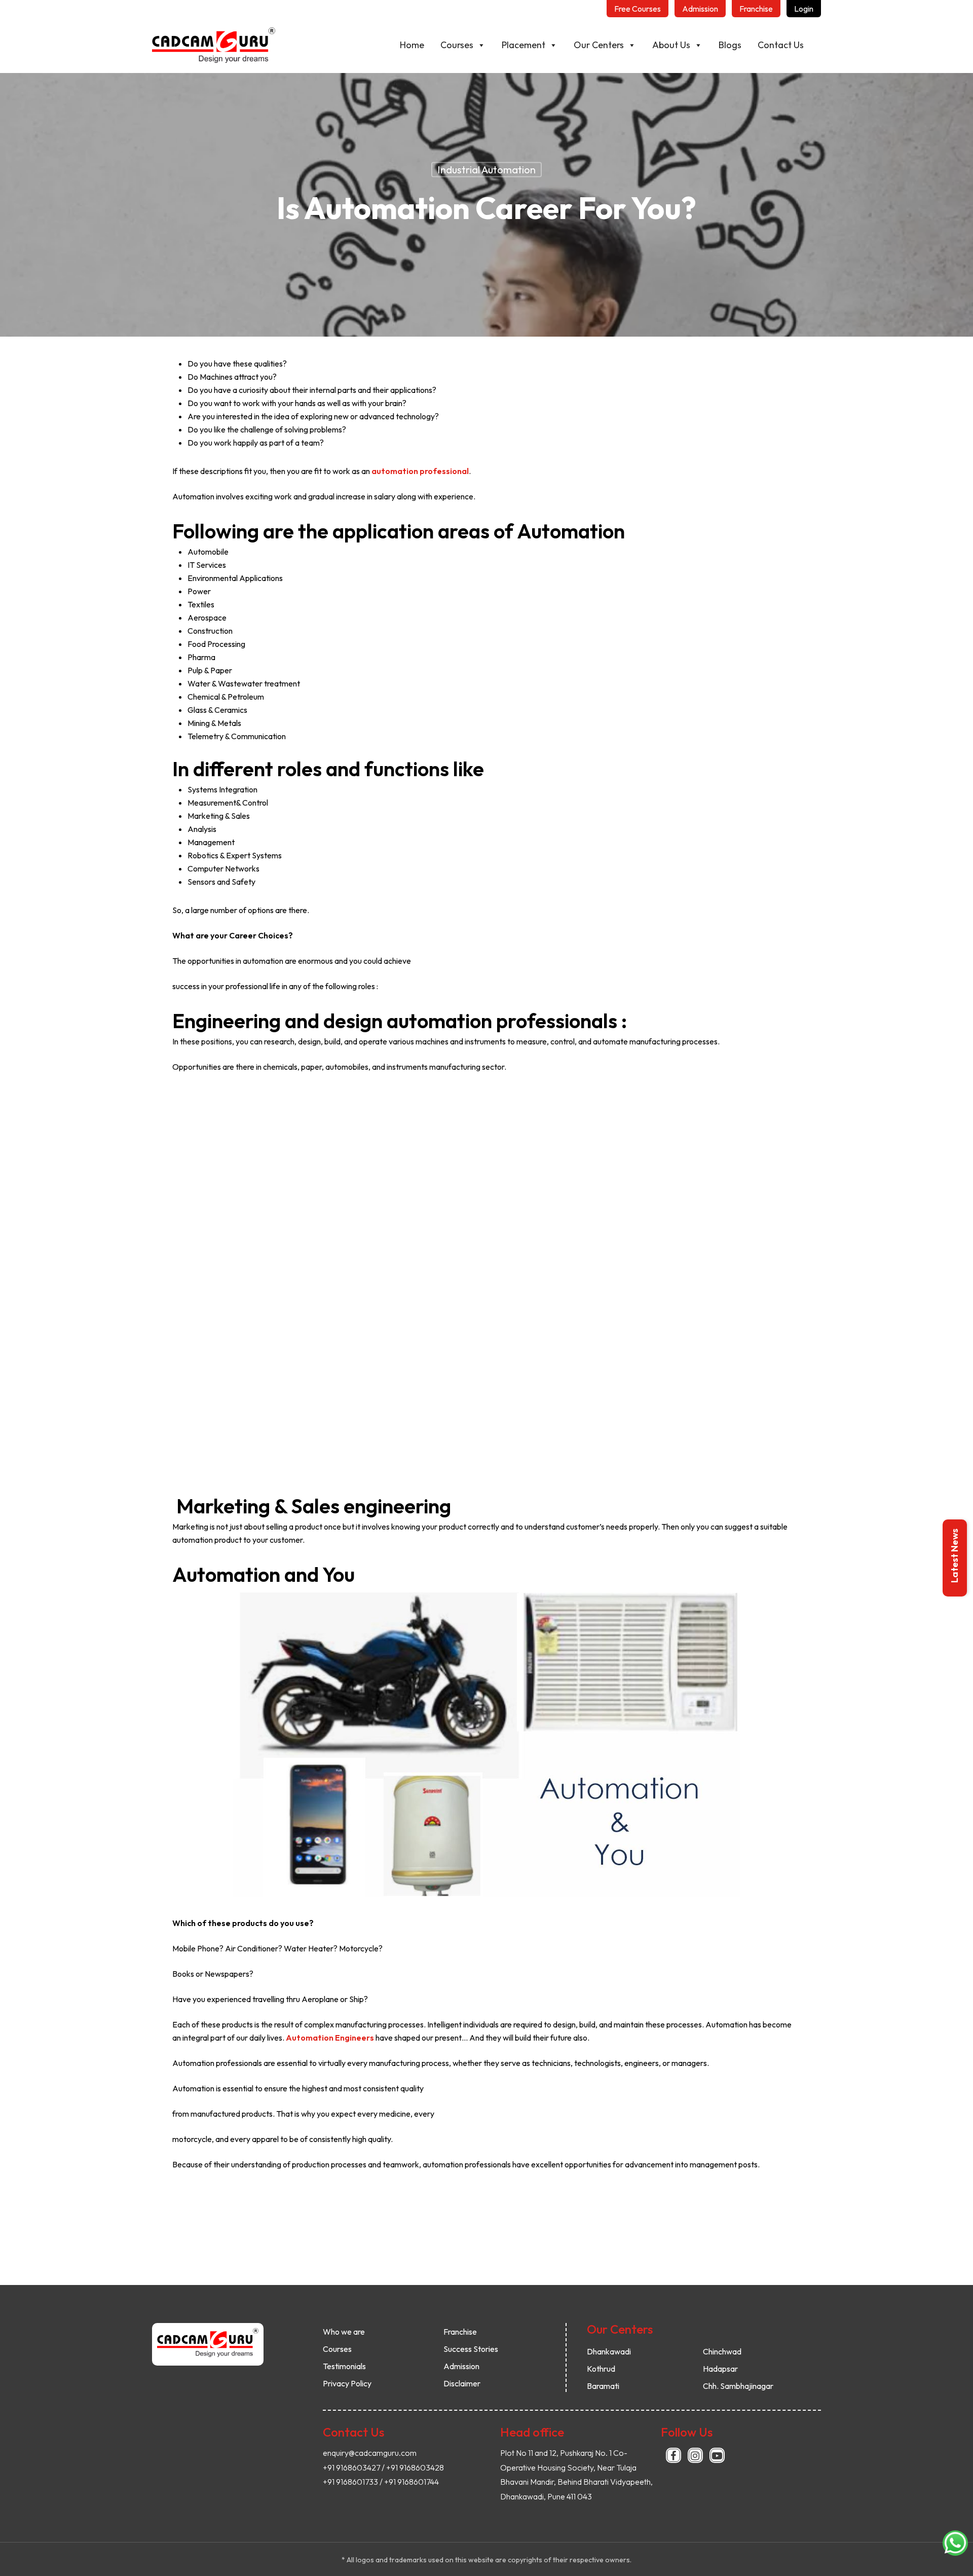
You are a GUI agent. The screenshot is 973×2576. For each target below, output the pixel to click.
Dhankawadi (609, 2351)
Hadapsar (720, 2369)
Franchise (460, 2332)
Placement (523, 45)
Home (412, 45)
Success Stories (471, 2349)
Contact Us (781, 45)
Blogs (730, 45)
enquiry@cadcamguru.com (370, 2453)
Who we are (344, 2332)
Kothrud (601, 2369)
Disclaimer (462, 2383)
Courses (457, 45)
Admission (461, 2366)
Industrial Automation (486, 170)
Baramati (603, 2386)
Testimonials (344, 2366)
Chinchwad (722, 2351)
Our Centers (599, 45)
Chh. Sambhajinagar (738, 2386)
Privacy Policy (347, 2383)
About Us (671, 45)
